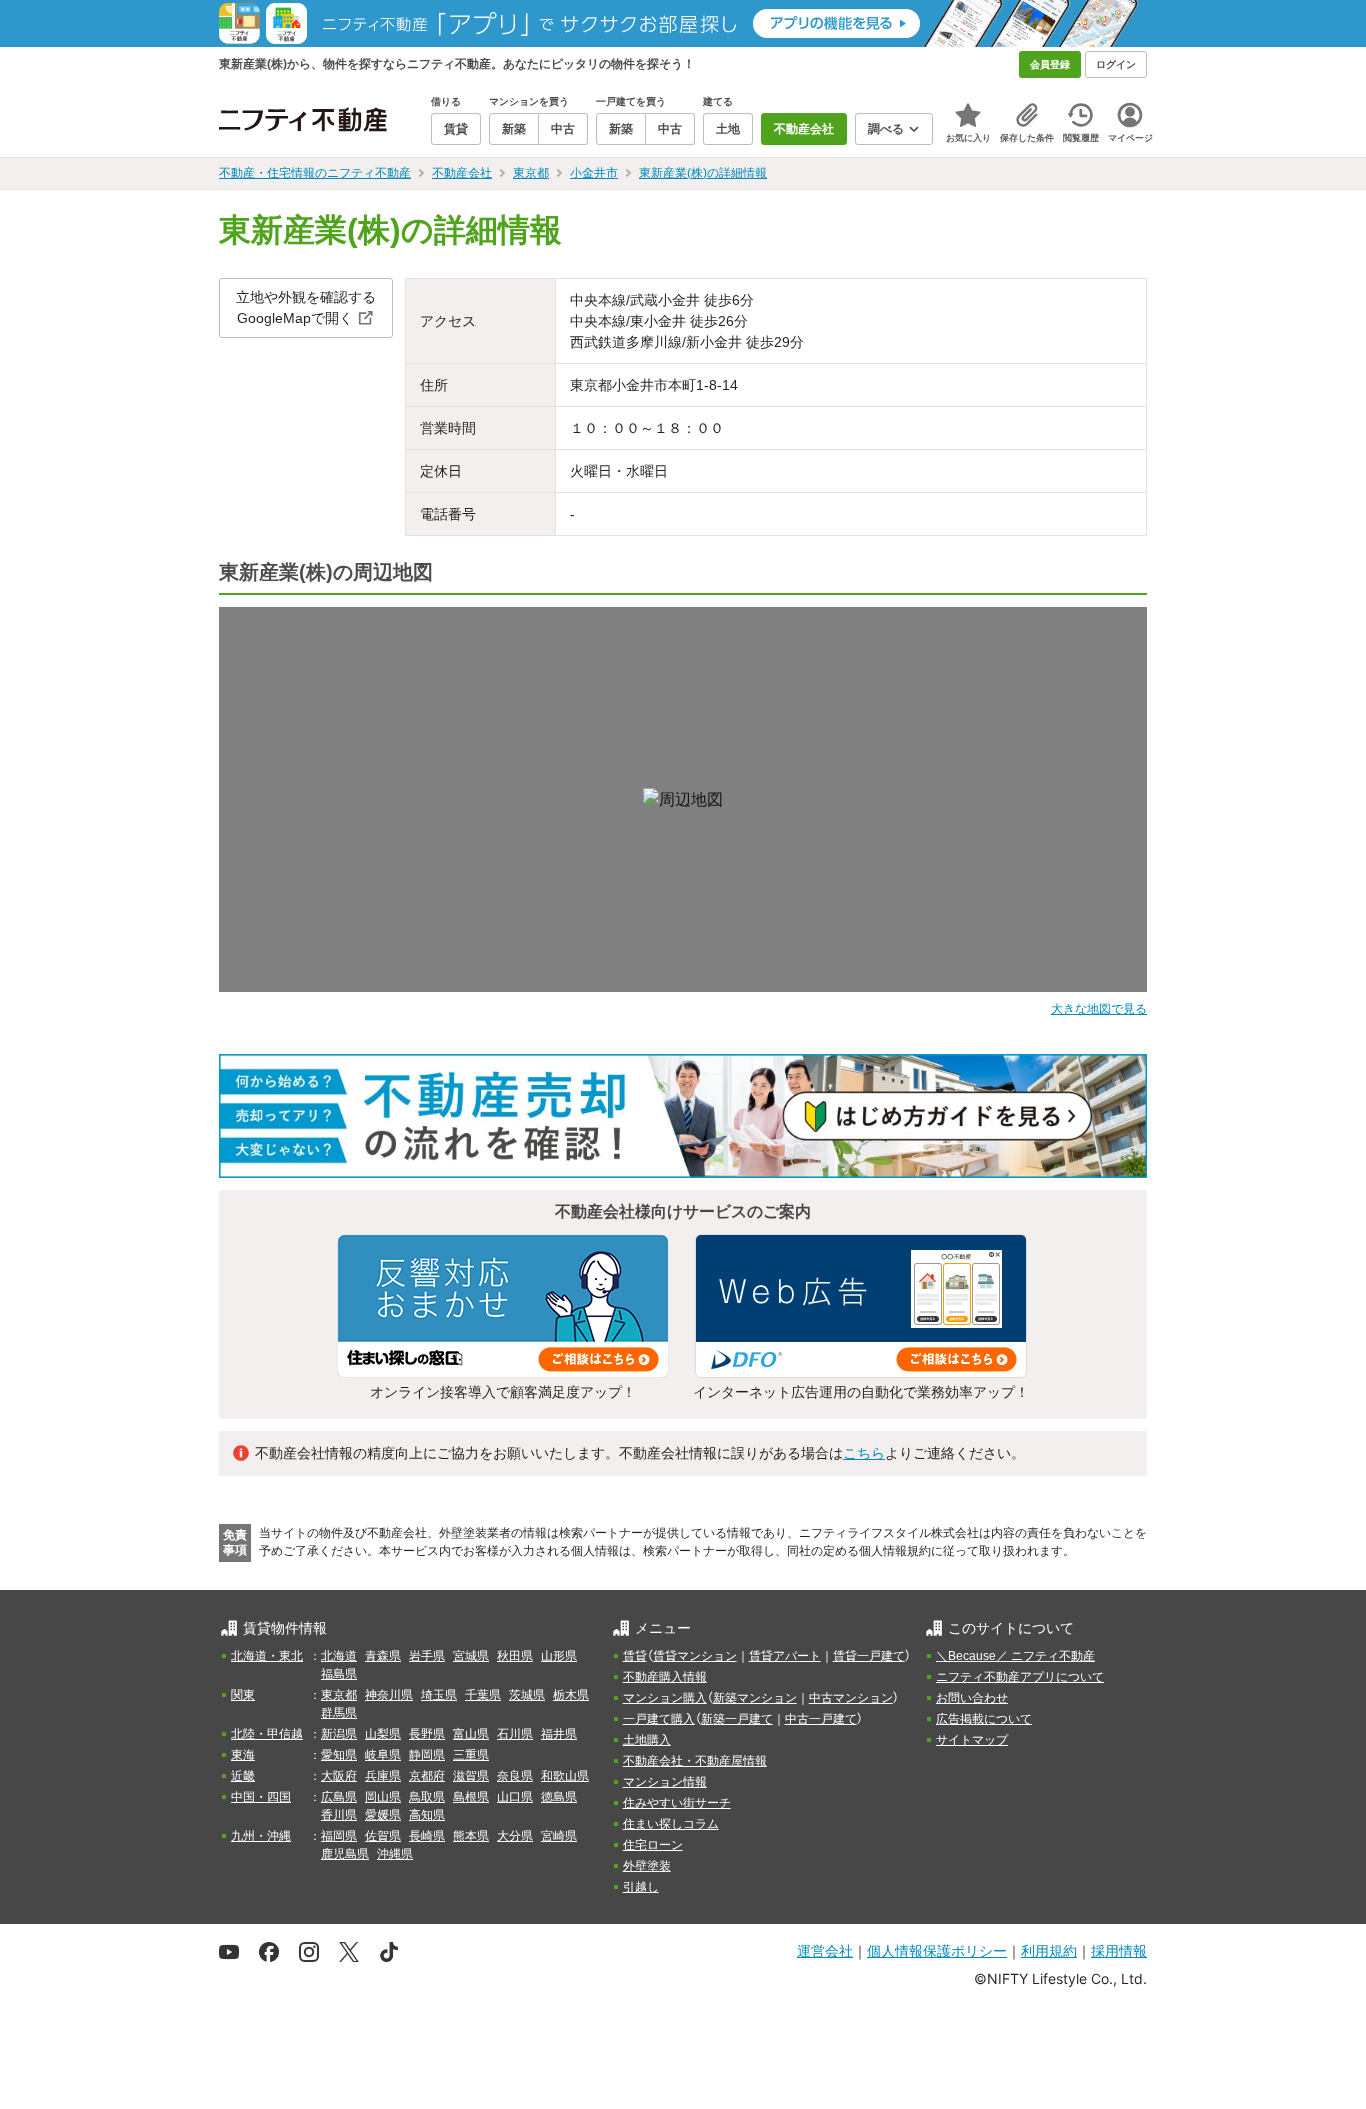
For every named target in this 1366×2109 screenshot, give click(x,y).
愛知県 (339, 1755)
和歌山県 (565, 1776)
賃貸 (635, 1656)
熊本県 (471, 1836)
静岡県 (427, 1755)
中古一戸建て (821, 1719)
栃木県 (571, 1695)
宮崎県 (559, 1836)
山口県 (515, 1797)
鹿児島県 (345, 1854)
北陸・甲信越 (267, 1734)
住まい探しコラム (671, 1824)
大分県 (515, 1836)
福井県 (559, 1734)
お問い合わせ (972, 1698)
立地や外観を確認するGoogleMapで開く (306, 307)
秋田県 (515, 1656)
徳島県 (559, 1797)
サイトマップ (972, 1740)
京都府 (427, 1776)
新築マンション (755, 1698)
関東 (243, 1695)
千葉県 (483, 1695)
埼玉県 (439, 1695)
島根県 (471, 1797)
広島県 (339, 1797)
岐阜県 (383, 1755)
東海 (243, 1755)
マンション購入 (665, 1698)
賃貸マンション (695, 1656)
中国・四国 (261, 1797)
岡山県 (383, 1797)
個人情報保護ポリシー (937, 1950)
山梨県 (383, 1734)
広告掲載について (984, 1719)
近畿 (243, 1776)
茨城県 (527, 1695)
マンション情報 (665, 1782)
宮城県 (471, 1656)
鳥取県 (427, 1797)
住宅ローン (653, 1845)
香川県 (339, 1815)
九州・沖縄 (261, 1836)
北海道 (339, 1656)
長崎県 (427, 1836)
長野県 (427, 1734)
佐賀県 (383, 1836)
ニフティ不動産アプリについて (1020, 1677)
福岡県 (339, 1836)
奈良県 (515, 1776)
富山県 (471, 1734)
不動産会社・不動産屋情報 (695, 1761)
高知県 (427, 1815)
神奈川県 (389, 1695)
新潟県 (339, 1734)
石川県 (515, 1734)
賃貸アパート (785, 1656)
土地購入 (647, 1740)
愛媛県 (383, 1815)
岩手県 (427, 1656)
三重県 (471, 1755)
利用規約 (1049, 1950)
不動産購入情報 (665, 1677)
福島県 (339, 1674)
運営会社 (825, 1950)
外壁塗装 (647, 1866)
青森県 (383, 1656)
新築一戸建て (737, 1719)
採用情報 (1119, 1950)
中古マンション (851, 1698)
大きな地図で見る (1099, 1009)
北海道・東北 (267, 1656)
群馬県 (339, 1713)
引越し (641, 1887)
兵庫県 (383, 1776)
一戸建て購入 (659, 1719)
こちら (864, 1453)
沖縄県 (395, 1854)
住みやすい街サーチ (677, 1803)
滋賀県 (471, 1776)
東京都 (339, 1695)
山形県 (559, 1656)
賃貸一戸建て (869, 1656)
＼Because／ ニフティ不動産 (1015, 1656)
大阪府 (339, 1776)
